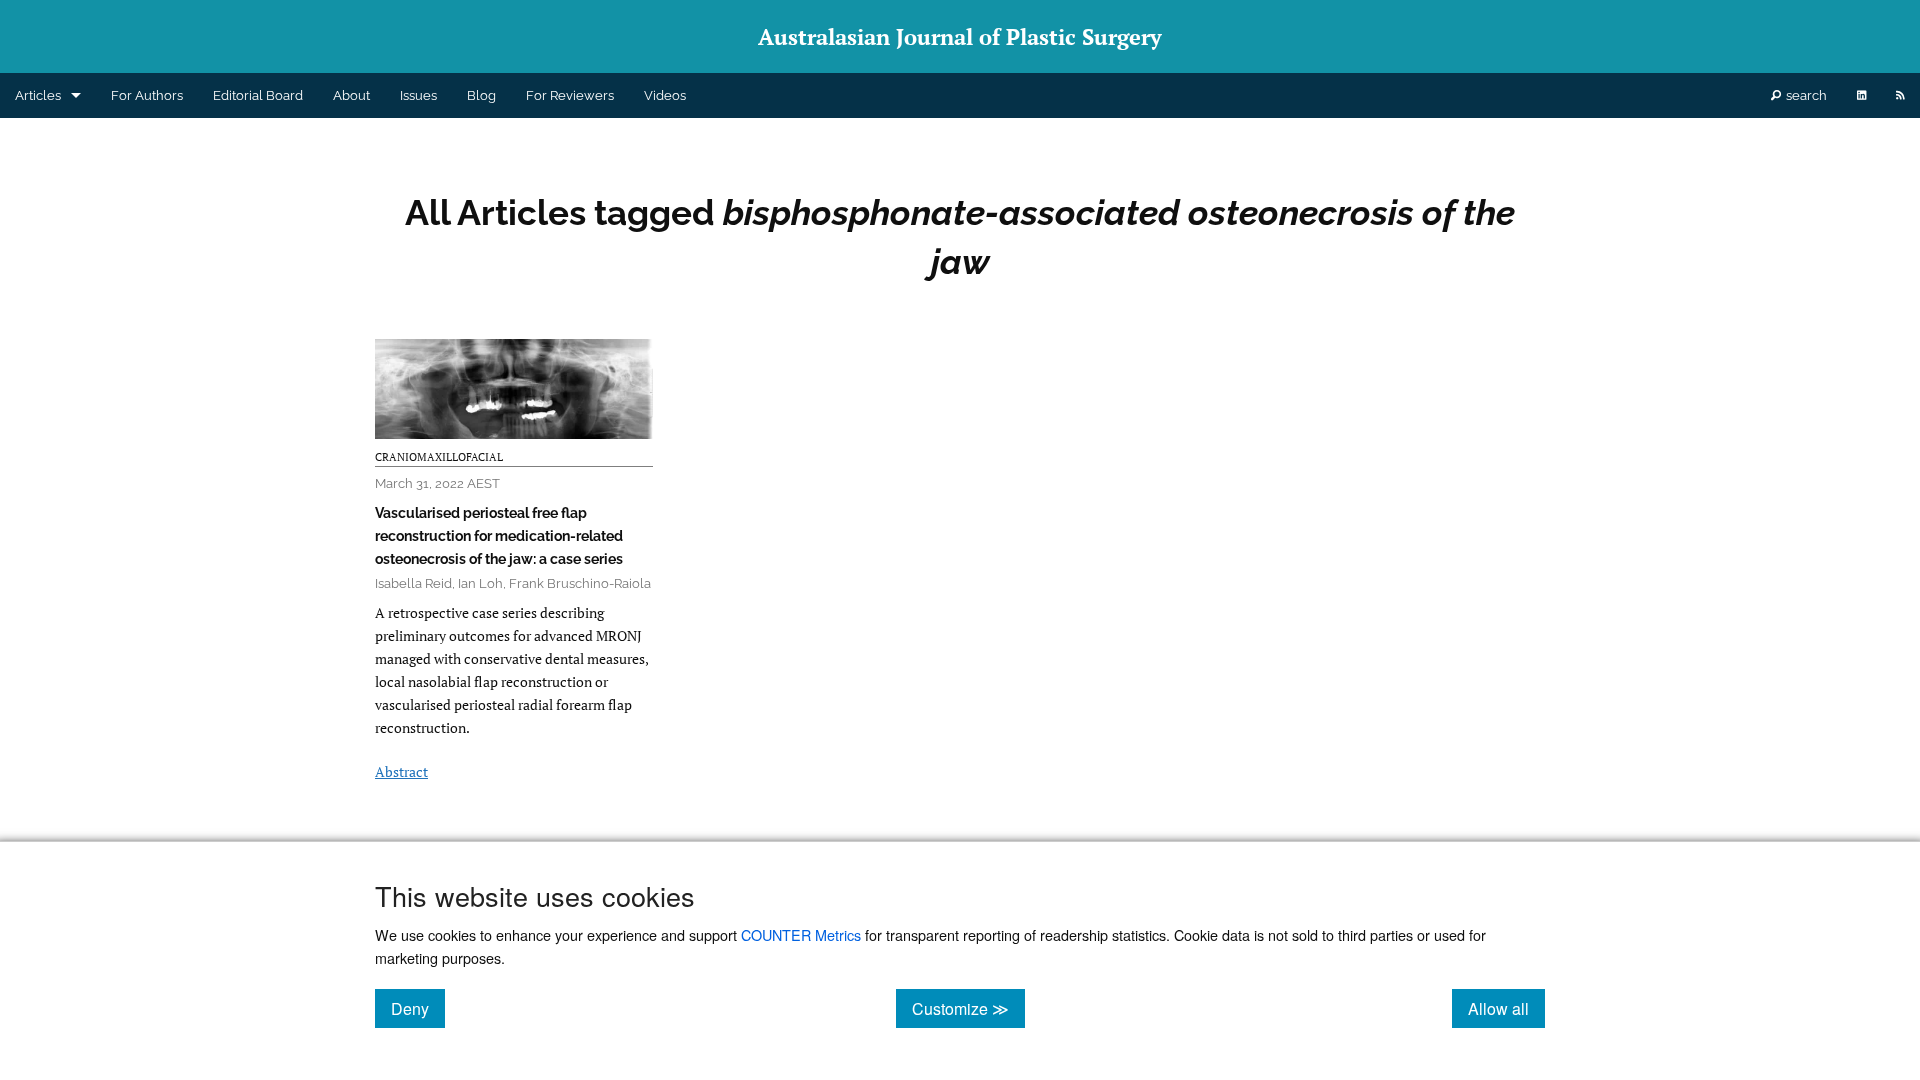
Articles (38, 95)
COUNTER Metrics (801, 934)
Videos (665, 95)
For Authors (147, 95)
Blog (481, 95)
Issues (418, 95)
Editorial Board (258, 95)
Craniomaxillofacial (439, 457)
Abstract (401, 771)
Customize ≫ (968, 1008)
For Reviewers (570, 95)
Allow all (1506, 1008)
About (351, 95)
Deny (418, 1008)
